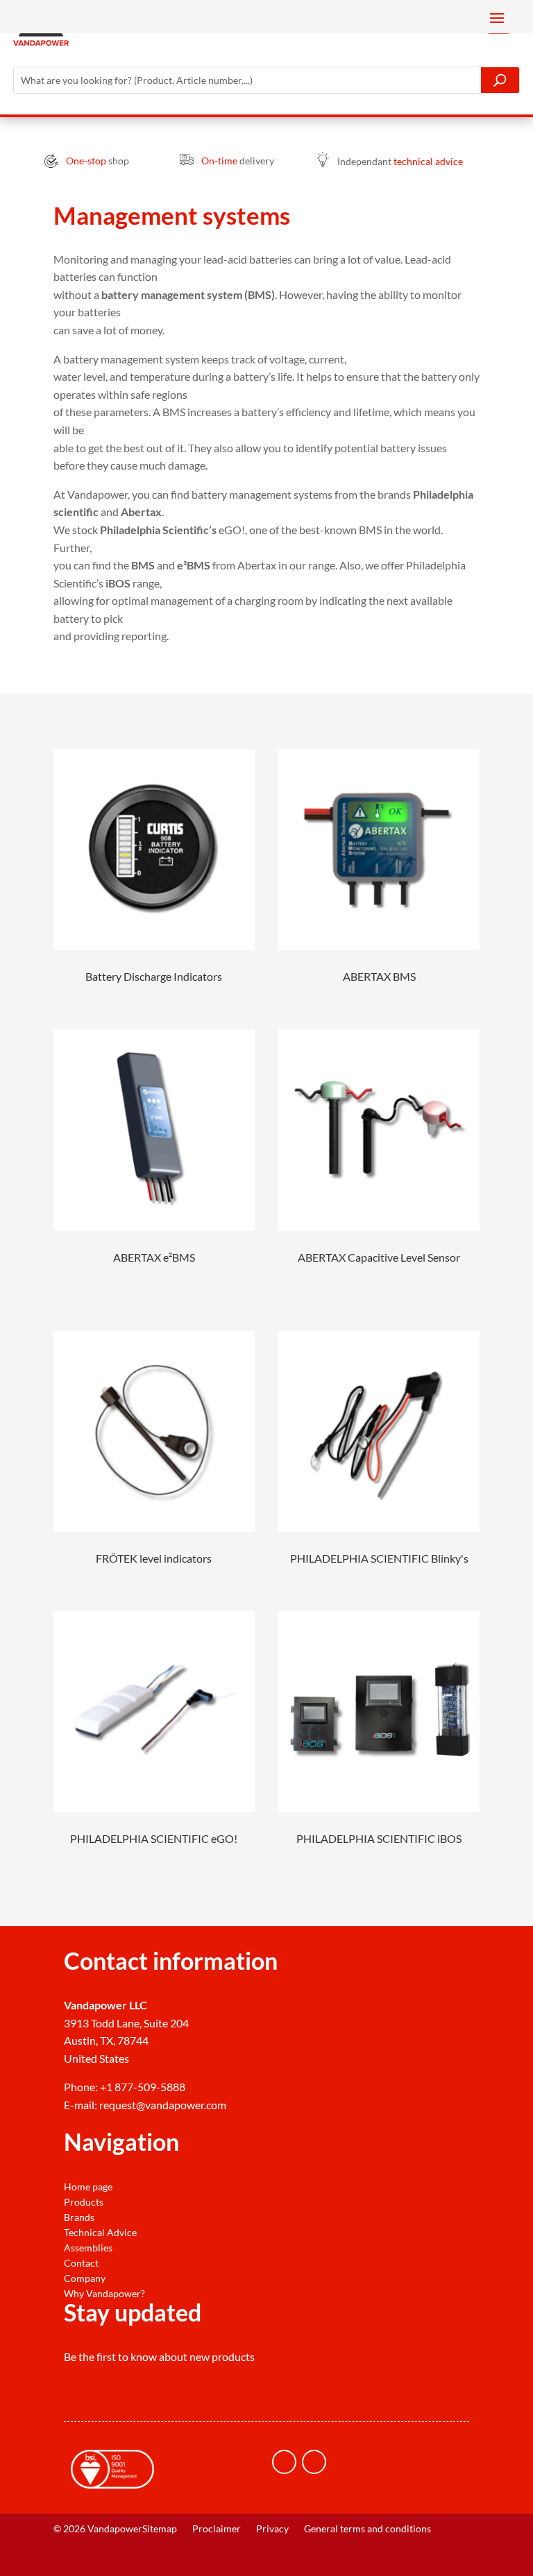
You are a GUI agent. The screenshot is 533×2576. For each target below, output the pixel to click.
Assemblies (88, 2248)
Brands (79, 2217)
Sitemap (160, 2529)
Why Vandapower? (104, 2294)
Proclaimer (217, 2529)
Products (84, 2202)
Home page (88, 2187)
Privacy (272, 2529)
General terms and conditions (367, 2529)
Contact (81, 2263)
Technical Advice (100, 2233)
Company (85, 2278)
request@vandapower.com (163, 2105)
